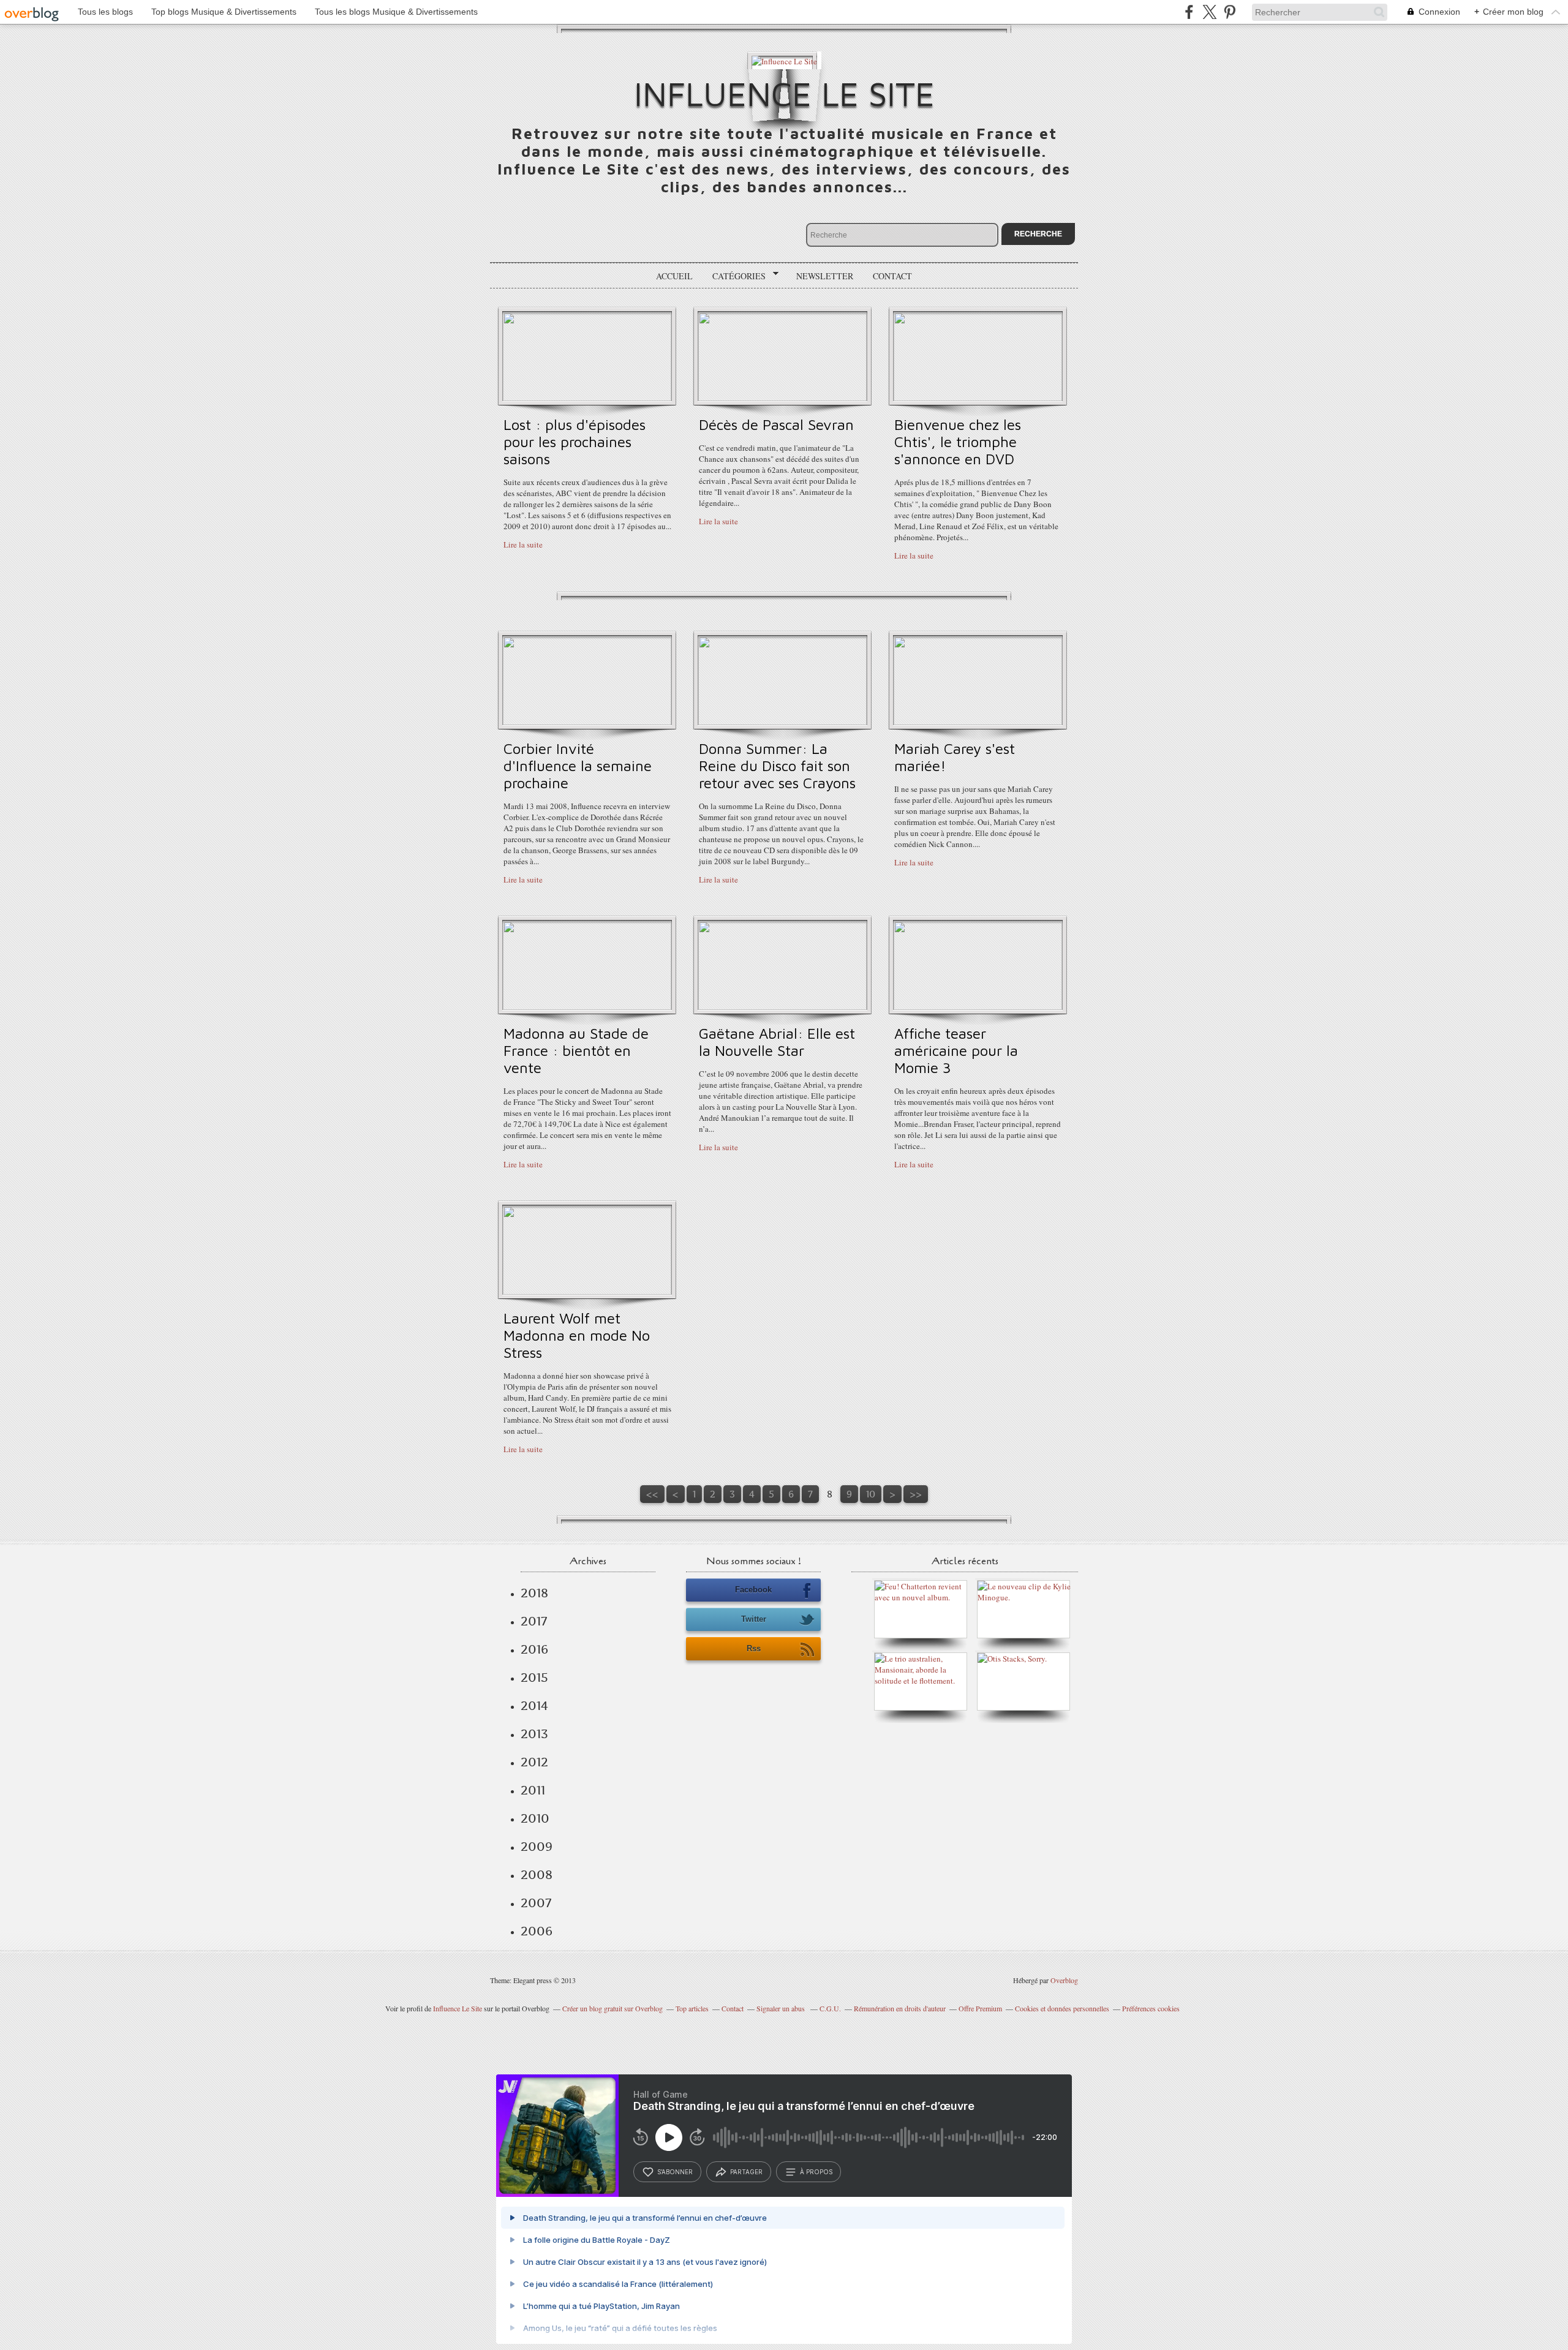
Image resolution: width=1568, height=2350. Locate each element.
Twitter (754, 1619)
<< (652, 1494)
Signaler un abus (782, 2008)
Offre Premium (980, 2008)
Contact (892, 276)
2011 (533, 1790)
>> (916, 1494)
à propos (816, 2172)
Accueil (674, 276)
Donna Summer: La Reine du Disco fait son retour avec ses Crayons (777, 766)
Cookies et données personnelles (1062, 2008)
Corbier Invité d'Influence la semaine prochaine (578, 766)
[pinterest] (1230, 12)
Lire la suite (523, 544)
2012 (534, 1762)
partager (746, 2172)
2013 (534, 1734)
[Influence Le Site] (784, 60)
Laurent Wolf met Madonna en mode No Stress (577, 1335)
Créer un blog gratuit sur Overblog (612, 2008)
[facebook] (1189, 12)
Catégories (735, 276)
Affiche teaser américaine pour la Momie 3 (956, 1050)
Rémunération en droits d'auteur (900, 2008)
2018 (534, 1593)
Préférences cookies (1151, 2008)
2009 (537, 1847)
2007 (536, 1903)
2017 (534, 1621)
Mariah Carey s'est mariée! (955, 757)
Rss (754, 1648)
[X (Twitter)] (1209, 12)
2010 (535, 1818)
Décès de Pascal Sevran (776, 424)
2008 (537, 1875)
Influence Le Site (784, 93)
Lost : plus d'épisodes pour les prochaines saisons (575, 442)
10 (871, 1494)
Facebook (753, 1590)
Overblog (1064, 1980)
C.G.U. (830, 2008)
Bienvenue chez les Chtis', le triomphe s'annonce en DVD (958, 442)
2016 (534, 1649)
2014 (534, 1706)
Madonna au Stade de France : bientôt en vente (576, 1050)
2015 (534, 1678)
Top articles (692, 2008)
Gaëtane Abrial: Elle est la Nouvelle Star (777, 1042)
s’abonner (675, 2172)
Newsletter (825, 276)
